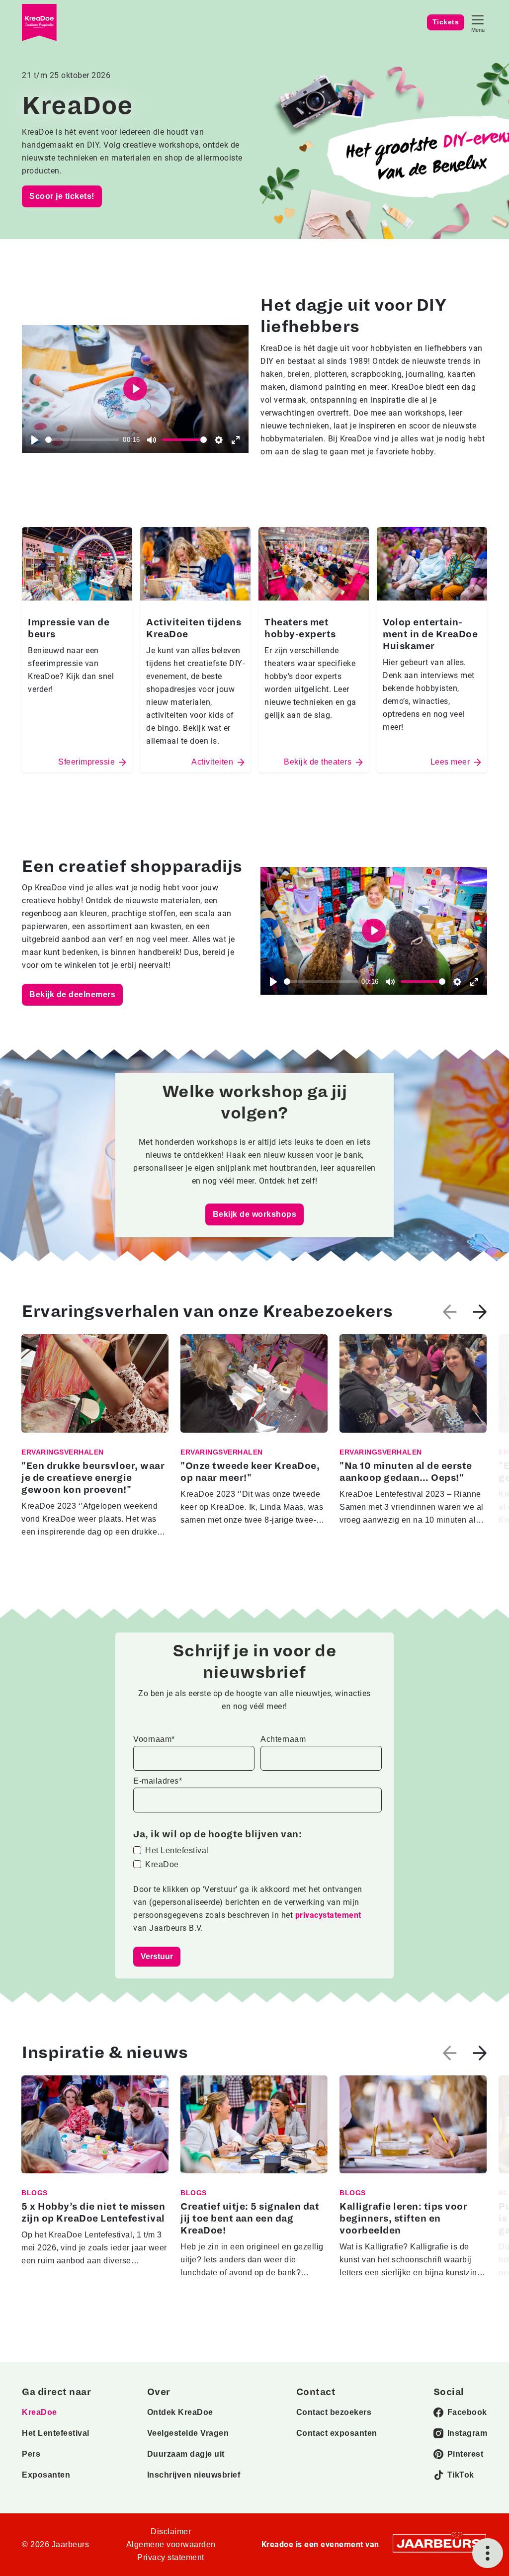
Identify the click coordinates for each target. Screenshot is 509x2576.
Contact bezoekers (334, 2412)
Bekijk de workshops (255, 1214)
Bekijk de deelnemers (72, 994)
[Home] (39, 23)
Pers (31, 2454)
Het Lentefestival (177, 1850)
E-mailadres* (158, 1781)
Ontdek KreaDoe (180, 2412)
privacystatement (328, 1915)
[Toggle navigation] (478, 23)
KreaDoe (162, 1864)
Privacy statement (171, 2557)
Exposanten (46, 2475)
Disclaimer (171, 2532)
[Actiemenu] (488, 2553)
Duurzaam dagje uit (186, 2454)
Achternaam (283, 1739)
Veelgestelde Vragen (188, 2433)
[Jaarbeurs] (439, 2543)
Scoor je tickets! (62, 196)
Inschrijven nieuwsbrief (194, 2475)
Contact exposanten (337, 2433)
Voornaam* (154, 1739)
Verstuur (157, 1956)
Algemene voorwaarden (171, 2544)
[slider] (82, 440)
